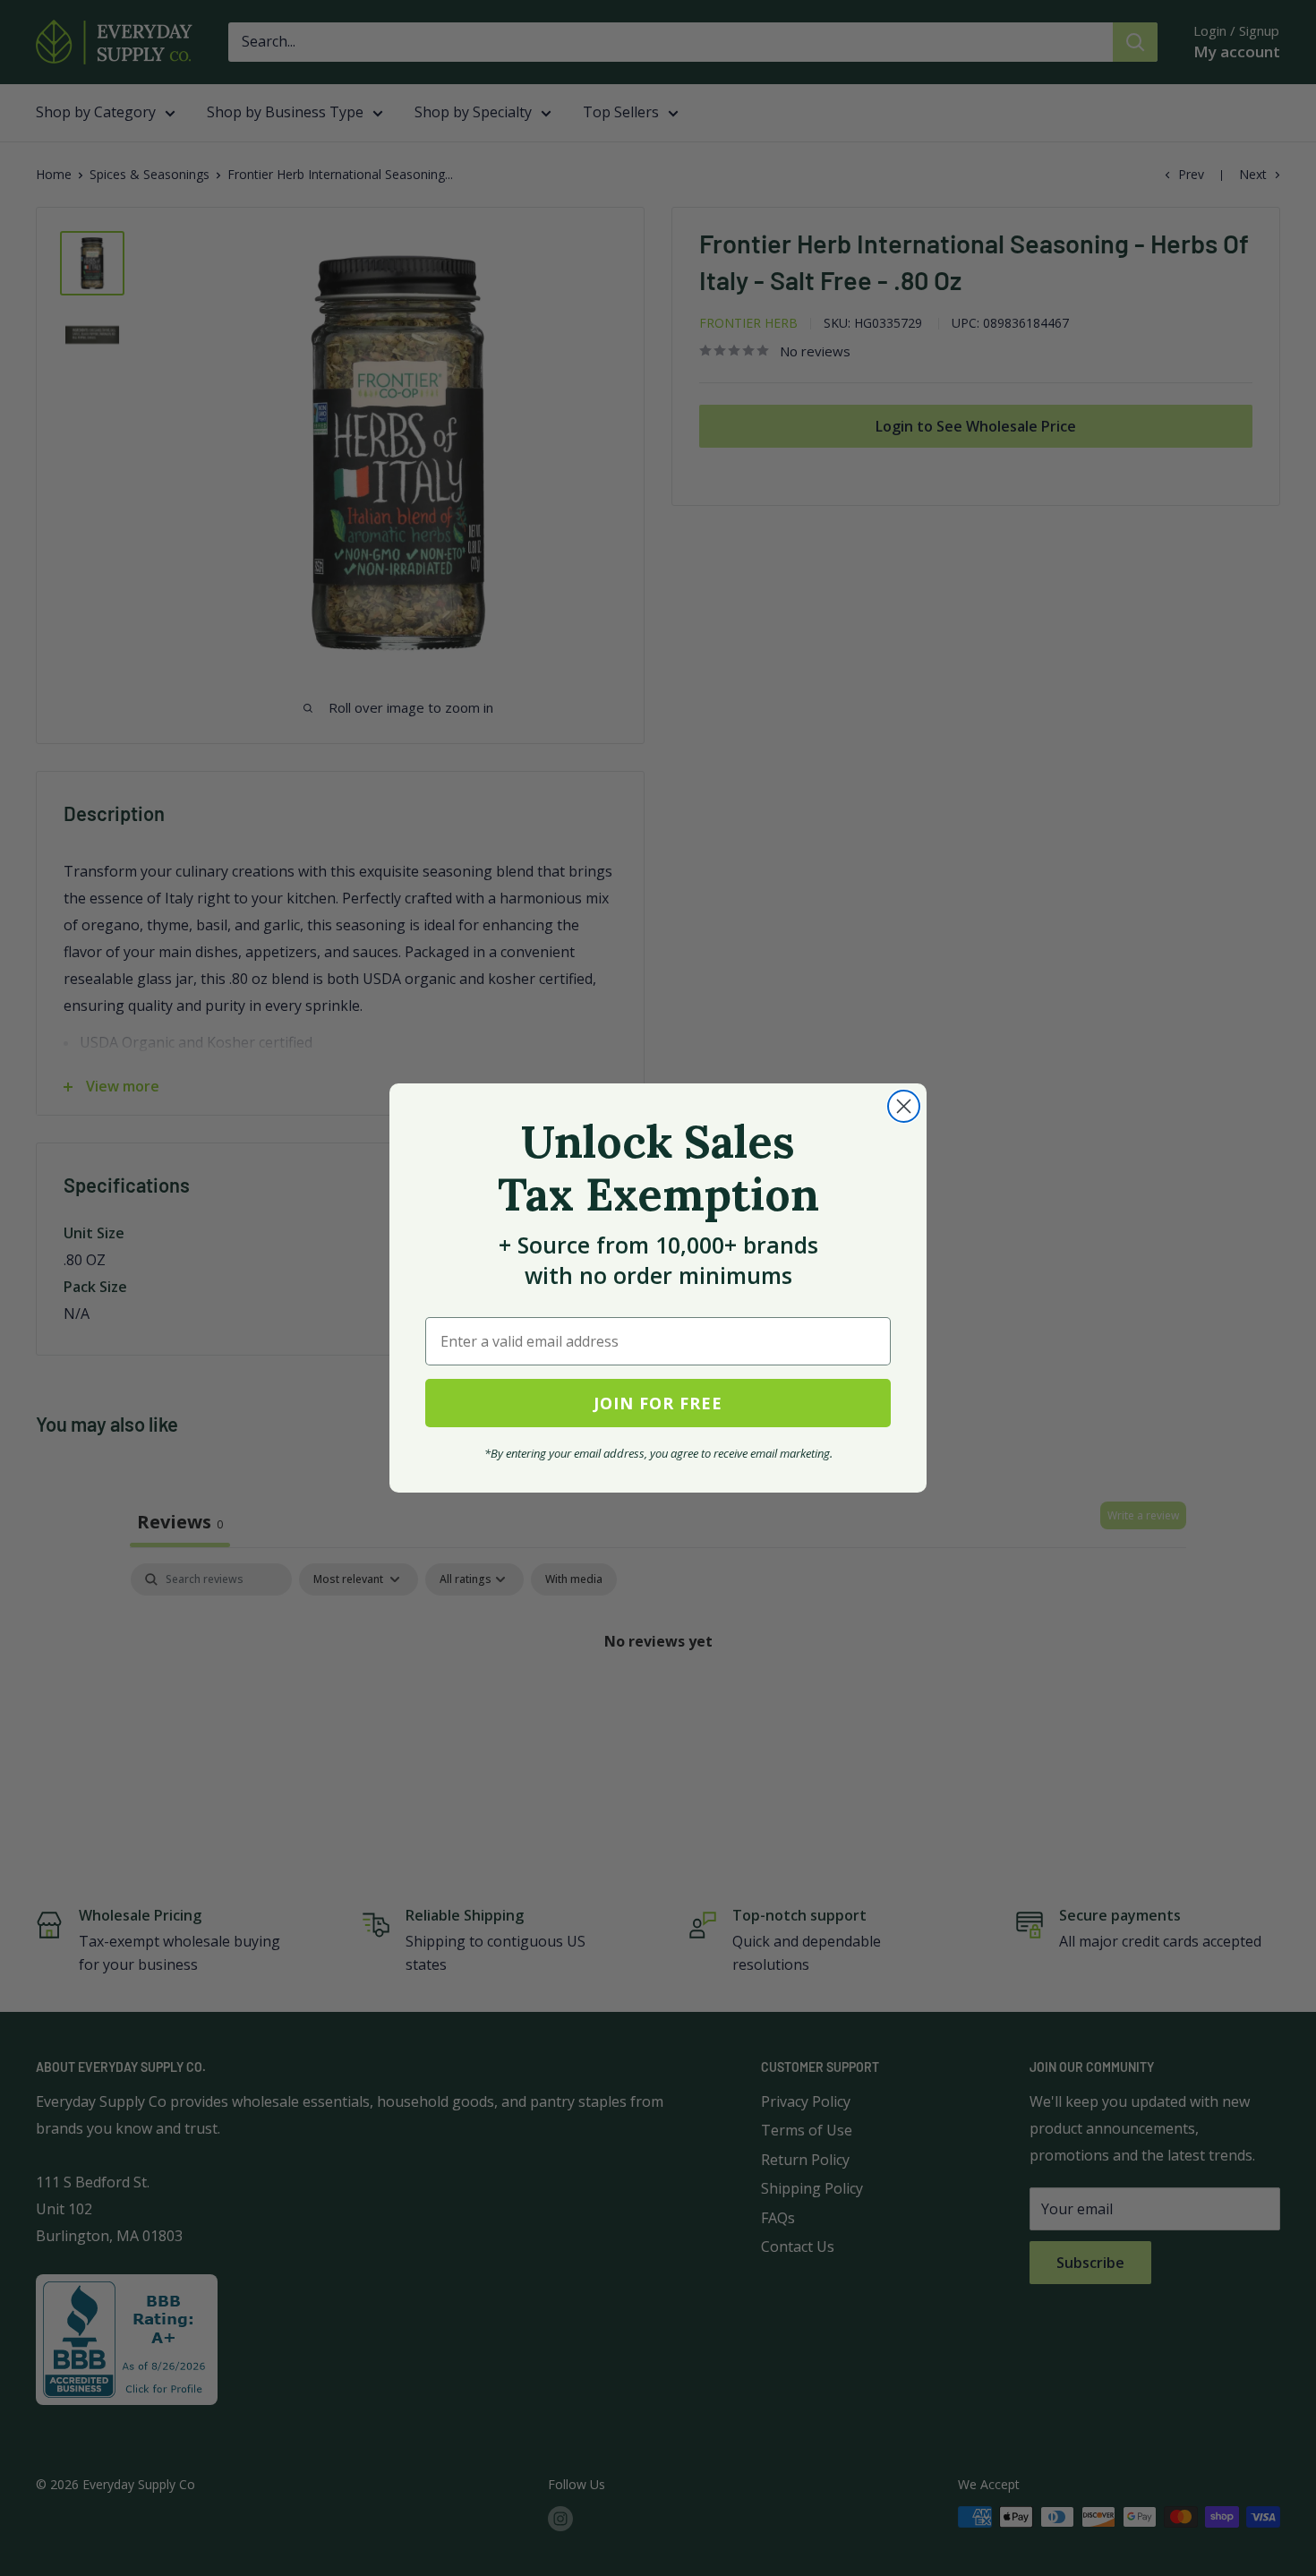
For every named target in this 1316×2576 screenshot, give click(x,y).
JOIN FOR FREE (658, 1403)
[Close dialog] (904, 1106)
